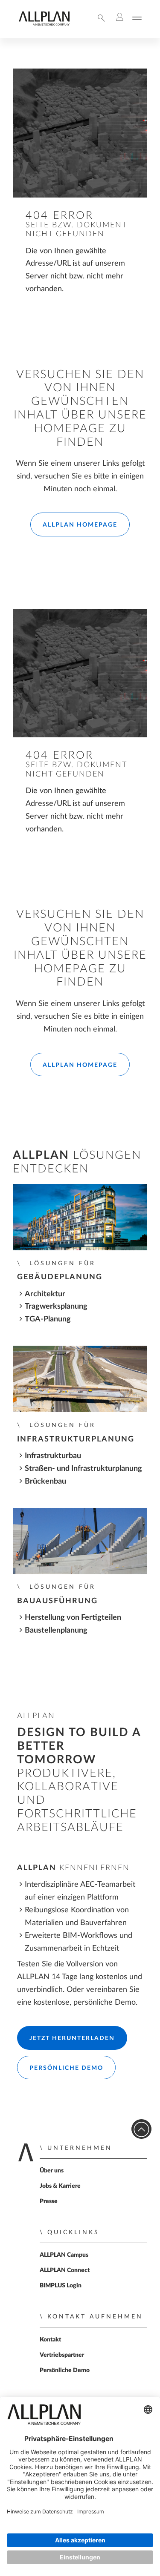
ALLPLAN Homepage (80, 525)
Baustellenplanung (56, 1630)
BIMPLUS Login (61, 2286)
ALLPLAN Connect (65, 2270)
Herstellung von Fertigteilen (73, 1618)
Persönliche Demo (66, 2068)
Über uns (52, 2171)
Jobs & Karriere (60, 2186)
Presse (49, 2201)
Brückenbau (45, 1481)
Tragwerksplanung (56, 1306)
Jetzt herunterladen (72, 2038)
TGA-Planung (48, 1319)
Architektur (45, 1294)
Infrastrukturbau (53, 1456)
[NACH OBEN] (141, 2129)
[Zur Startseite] (44, 24)
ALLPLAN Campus (64, 2255)
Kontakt (50, 2340)
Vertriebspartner (62, 2355)
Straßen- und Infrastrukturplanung (83, 1469)
